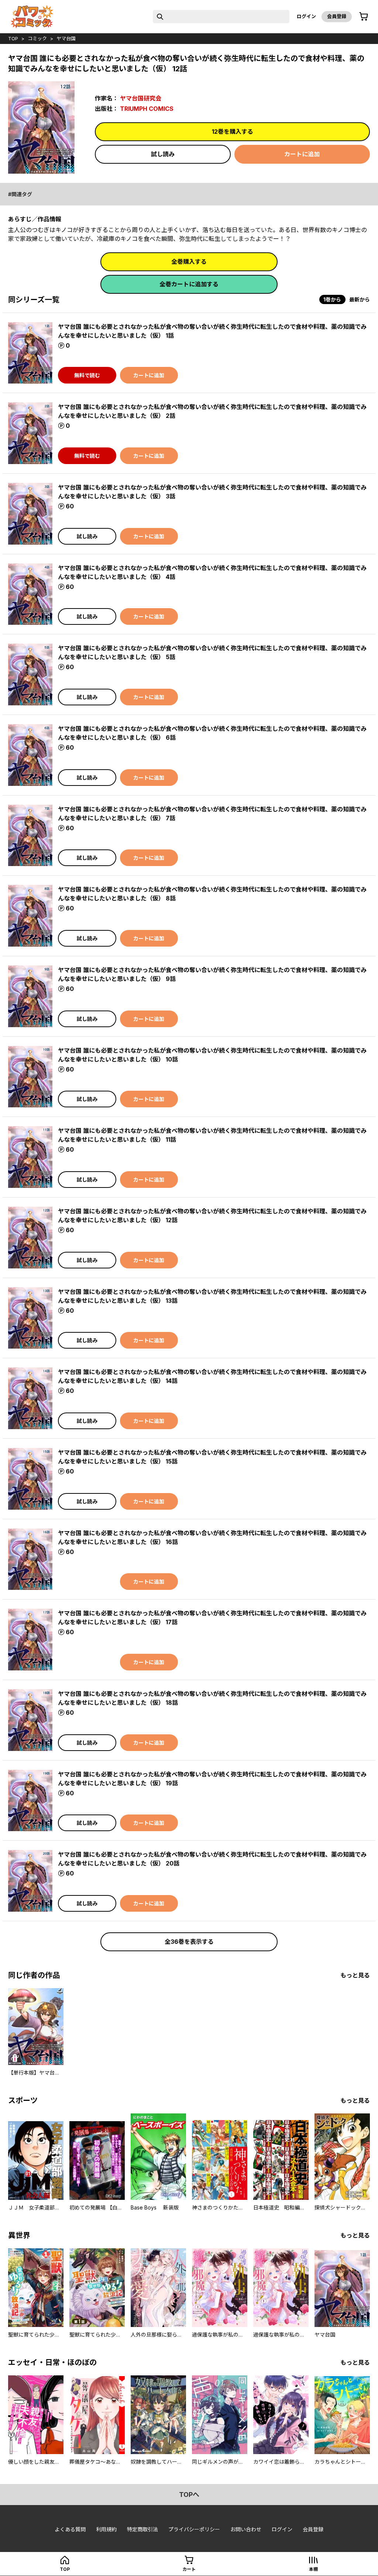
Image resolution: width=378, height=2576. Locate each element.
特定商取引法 (142, 2529)
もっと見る (355, 1975)
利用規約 (106, 2529)
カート (189, 2569)
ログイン (306, 16)
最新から (360, 299)
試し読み (163, 154)
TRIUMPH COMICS (147, 109)
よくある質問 (70, 2529)
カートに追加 (302, 154)
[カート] (364, 17)
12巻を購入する (233, 132)
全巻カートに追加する (189, 284)
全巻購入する (189, 262)
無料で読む (87, 375)
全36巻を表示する (189, 1942)
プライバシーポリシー (194, 2529)
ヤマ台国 (66, 38)
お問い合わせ (246, 2529)
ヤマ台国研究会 (141, 98)
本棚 (313, 2569)
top (13, 38)
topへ (189, 2495)
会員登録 (337, 16)
